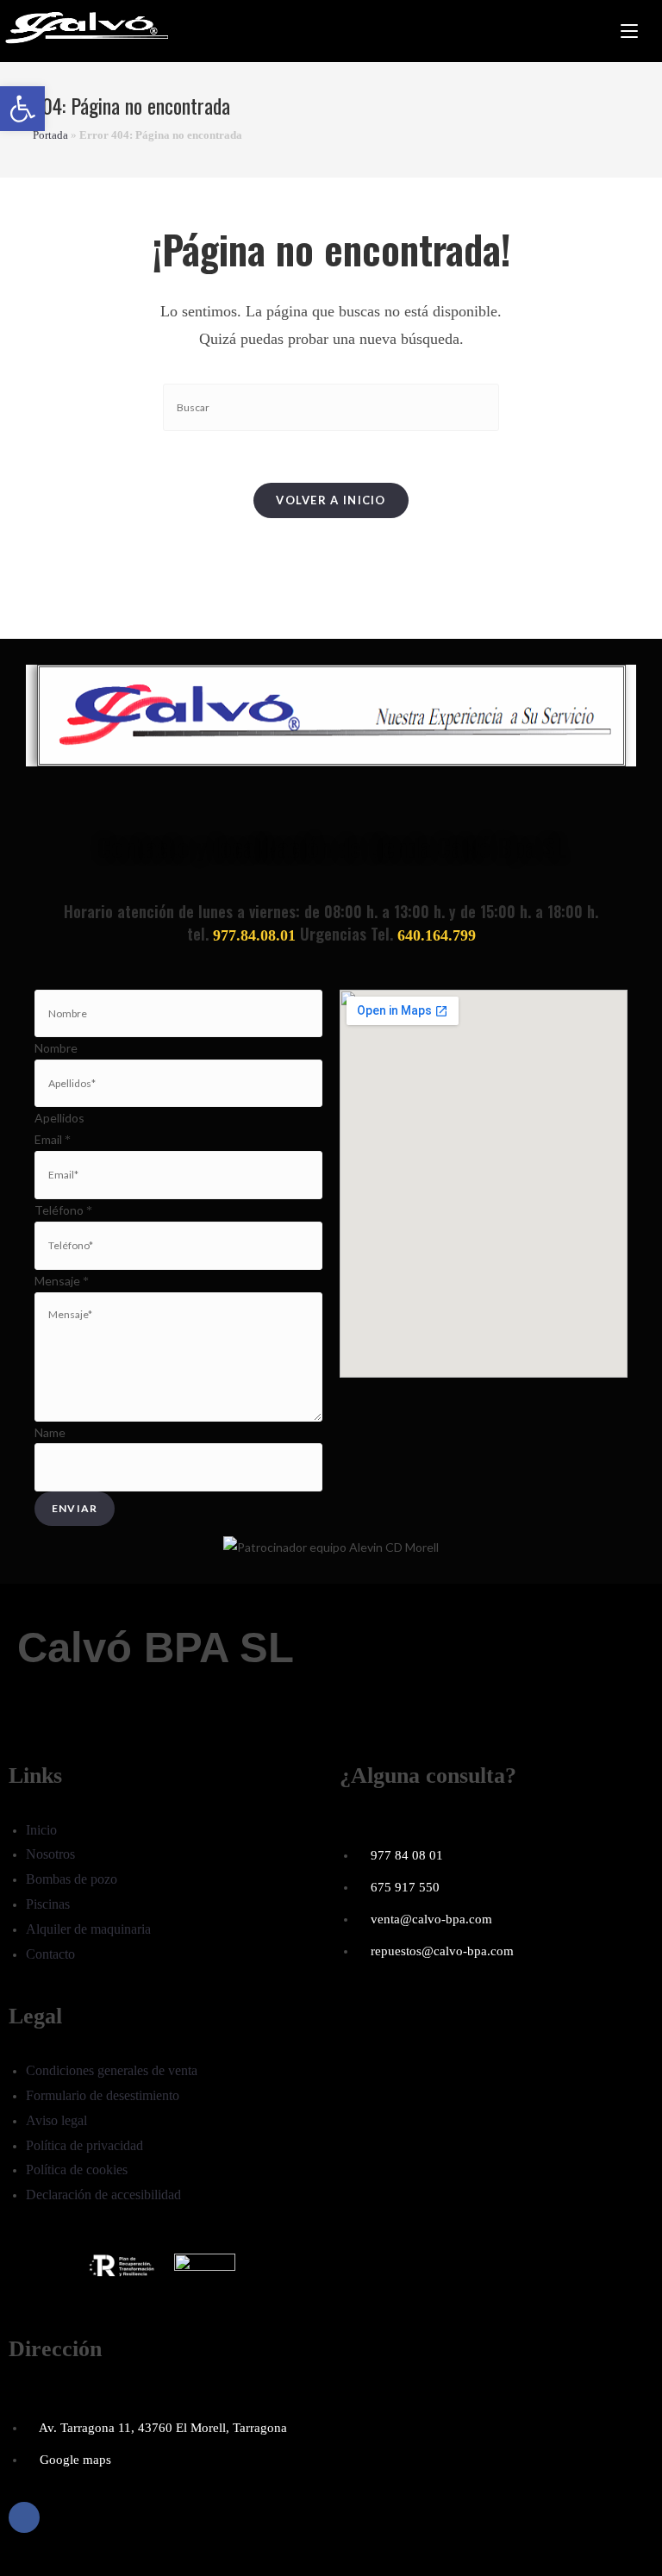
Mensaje (62, 1281)
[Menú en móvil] (629, 31)
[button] (22, 109)
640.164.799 (437, 935)
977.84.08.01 (254, 935)
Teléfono (63, 1210)
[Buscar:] (650, 31)
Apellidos (59, 1118)
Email (53, 1139)
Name (50, 1432)
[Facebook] (24, 2517)
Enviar (75, 1508)
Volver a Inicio (331, 500)
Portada (50, 135)
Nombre (56, 1048)
